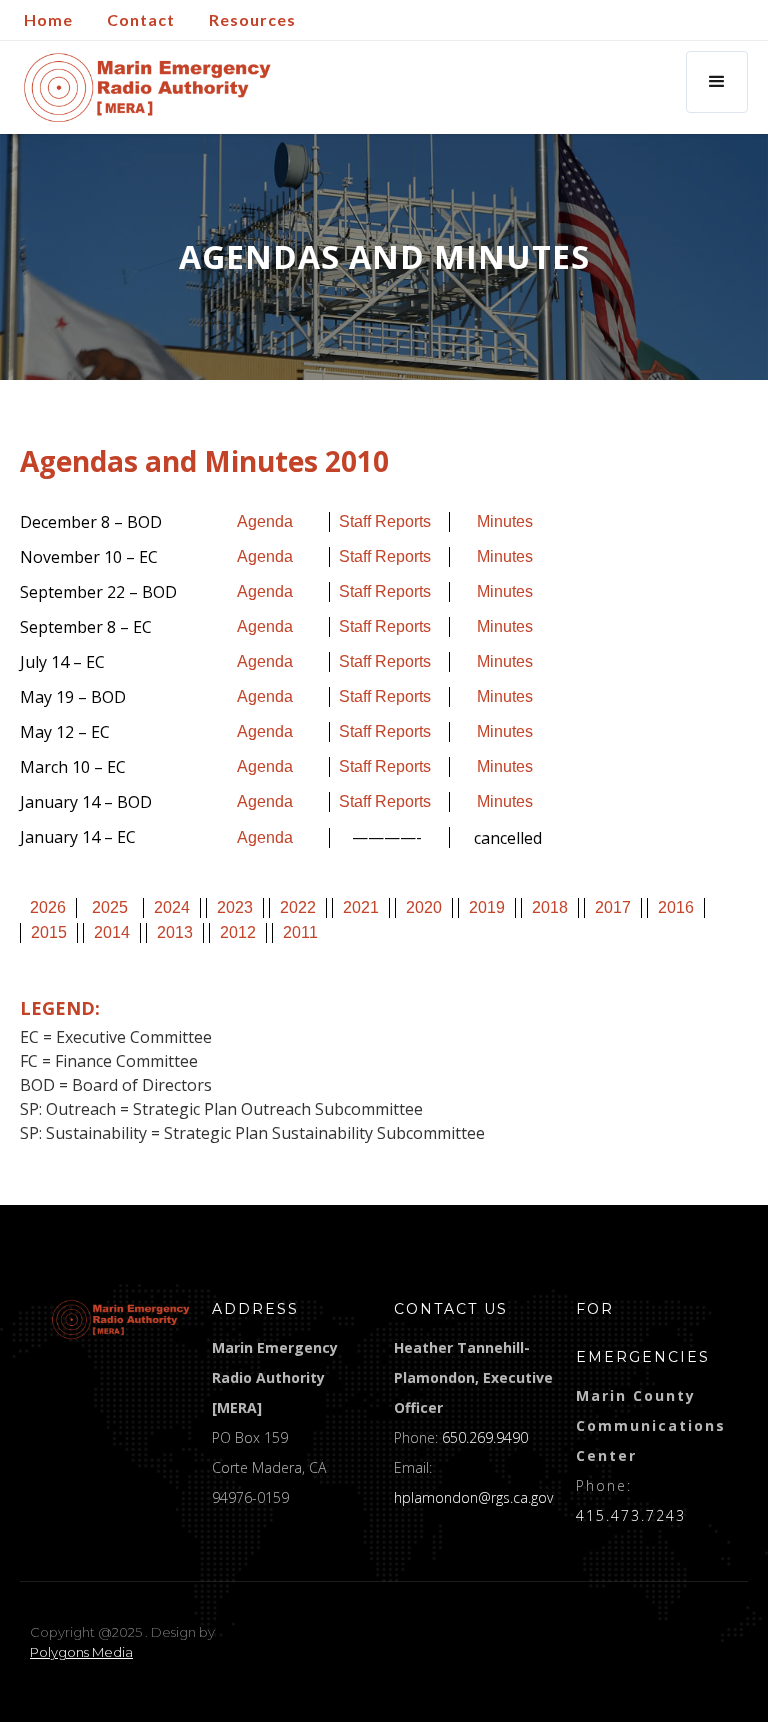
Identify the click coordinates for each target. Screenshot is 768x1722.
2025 (110, 907)
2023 (235, 907)
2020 (424, 907)
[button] (717, 82)
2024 (172, 907)
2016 (676, 907)
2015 (49, 932)
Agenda (265, 521)
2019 (487, 907)
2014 (112, 932)
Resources (252, 19)
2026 (48, 907)
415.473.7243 (631, 1515)
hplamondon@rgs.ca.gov (473, 1497)
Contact (141, 19)
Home (48, 19)
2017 (613, 907)
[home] (147, 87)
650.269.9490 (485, 1437)
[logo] (121, 1319)
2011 (300, 932)
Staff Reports (385, 521)
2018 (550, 907)
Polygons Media (81, 1652)
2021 (361, 907)
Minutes (505, 521)
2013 (175, 932)
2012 (238, 932)
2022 (298, 907)
